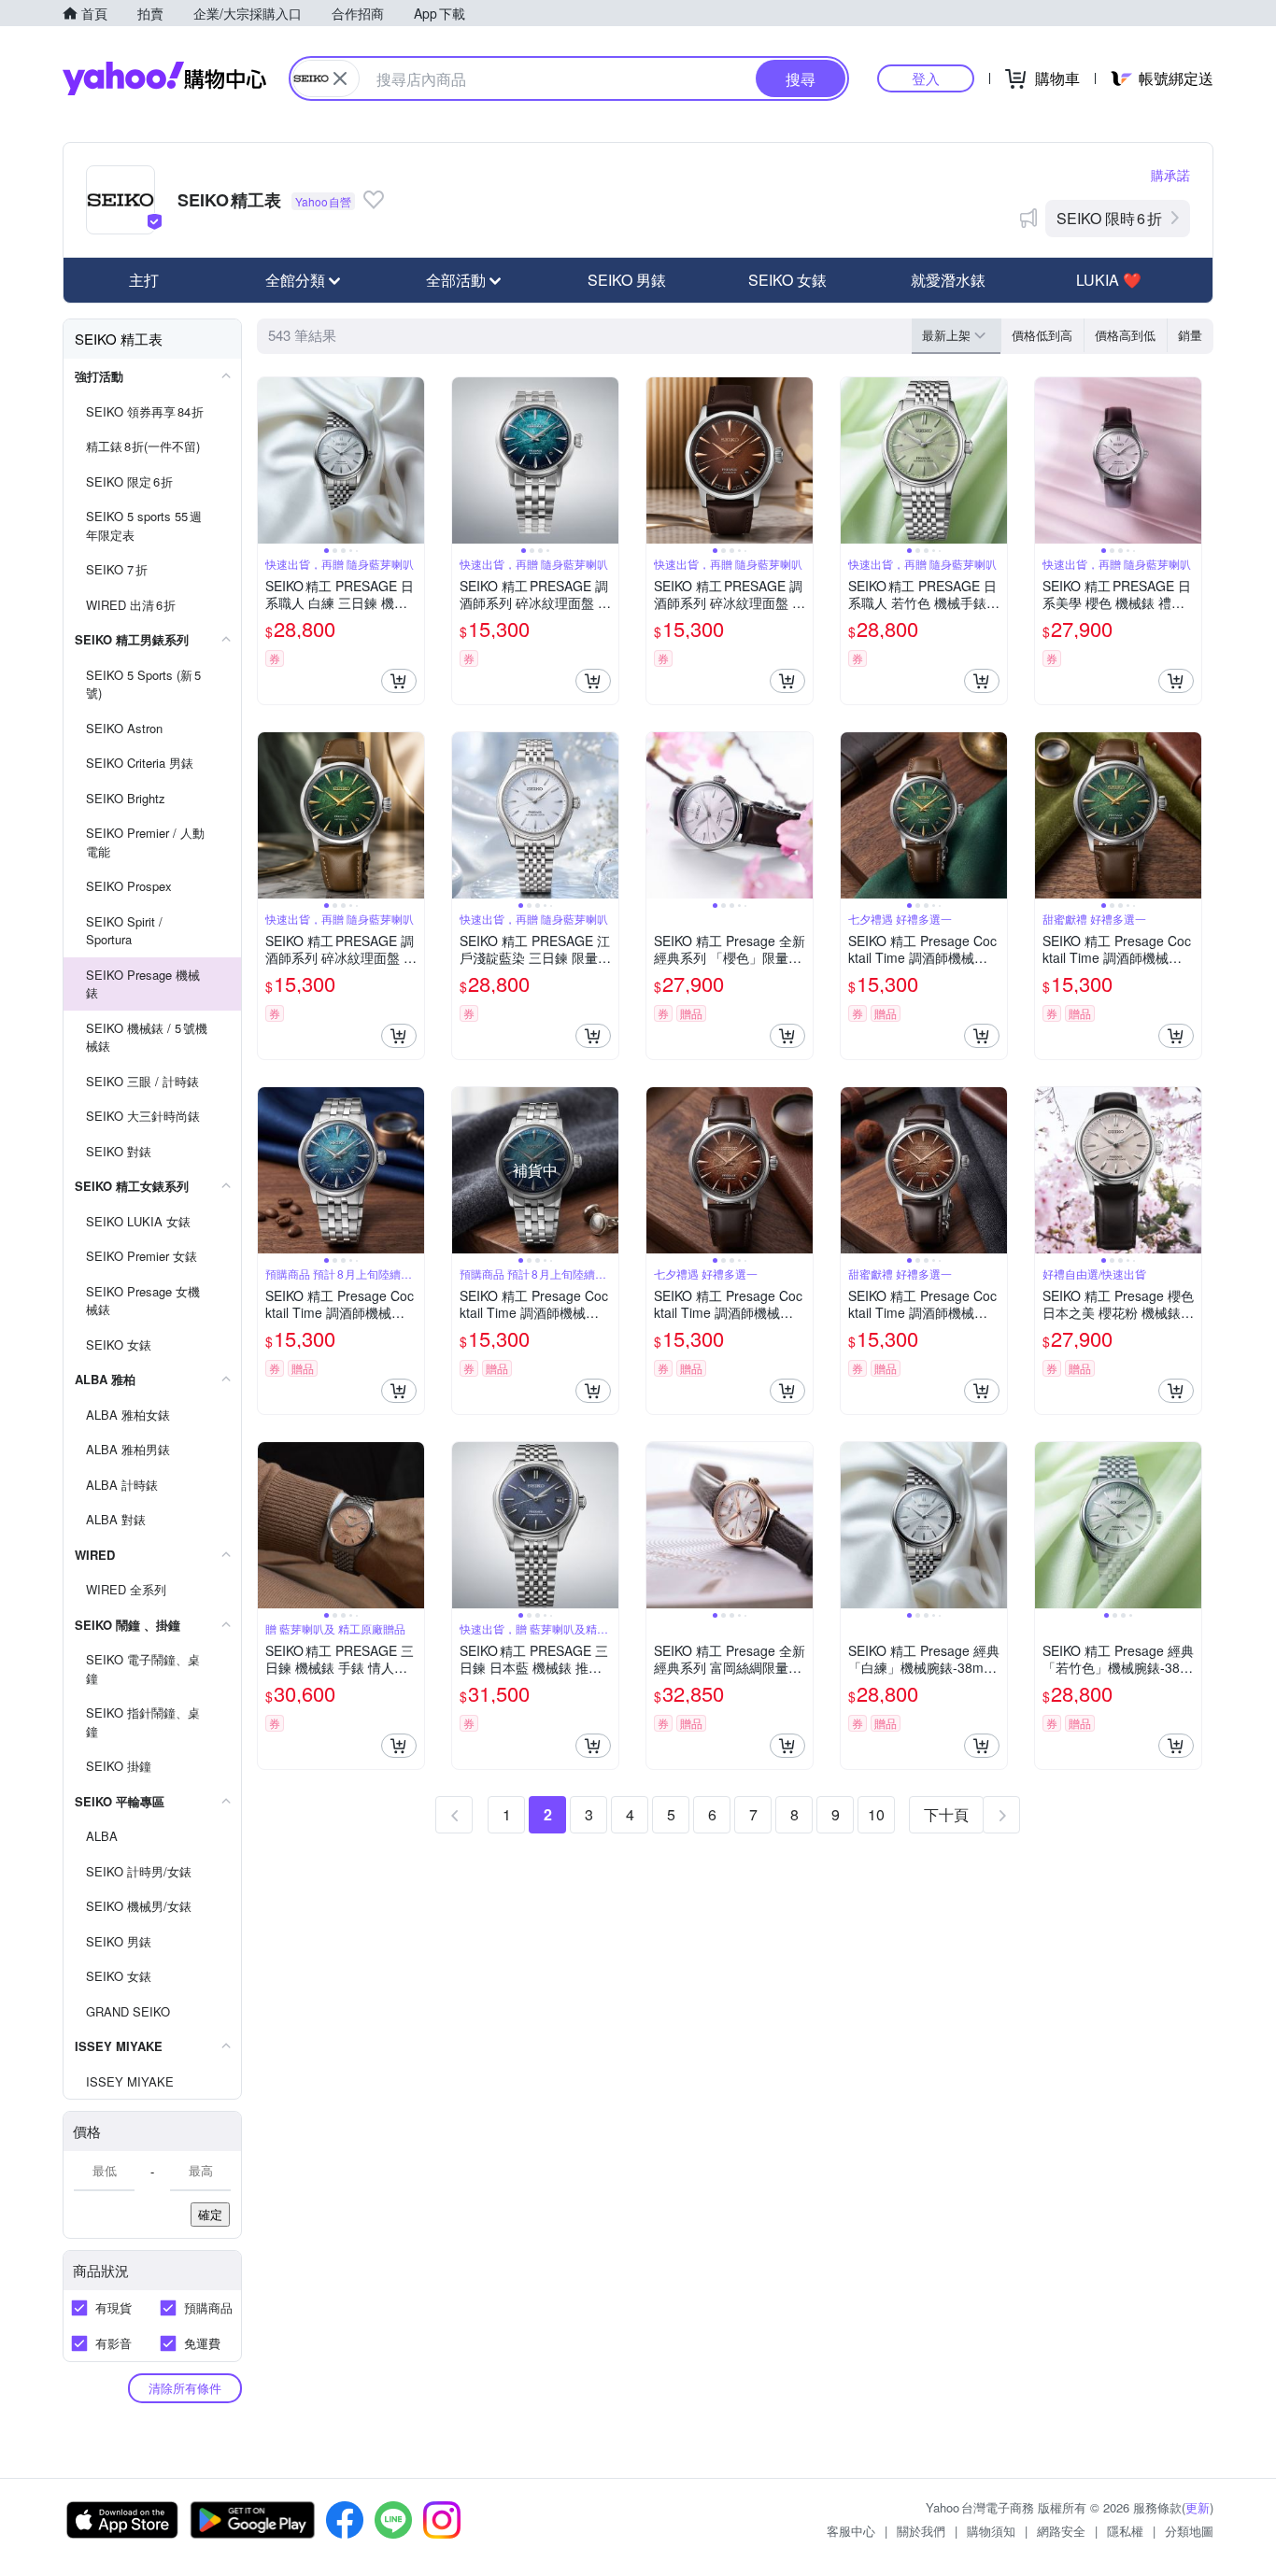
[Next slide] (412, 460)
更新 (1198, 2507)
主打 (144, 280)
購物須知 (991, 2531)
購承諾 (1170, 175)
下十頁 (946, 1814)
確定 (210, 2214)
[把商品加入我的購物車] (399, 681)
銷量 (1190, 335)
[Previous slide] (270, 460)
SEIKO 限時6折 (1109, 218)
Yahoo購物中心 (164, 78)
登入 (926, 78)
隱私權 (1125, 2531)
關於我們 (921, 2531)
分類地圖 (1189, 2531)
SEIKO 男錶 (627, 280)
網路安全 (1061, 2531)
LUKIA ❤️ (1109, 280)
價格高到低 (1125, 335)
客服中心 (851, 2531)
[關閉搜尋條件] (340, 78)
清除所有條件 (185, 2388)
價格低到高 (1042, 335)
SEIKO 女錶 (787, 280)
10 (876, 1814)
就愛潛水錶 (948, 280)
